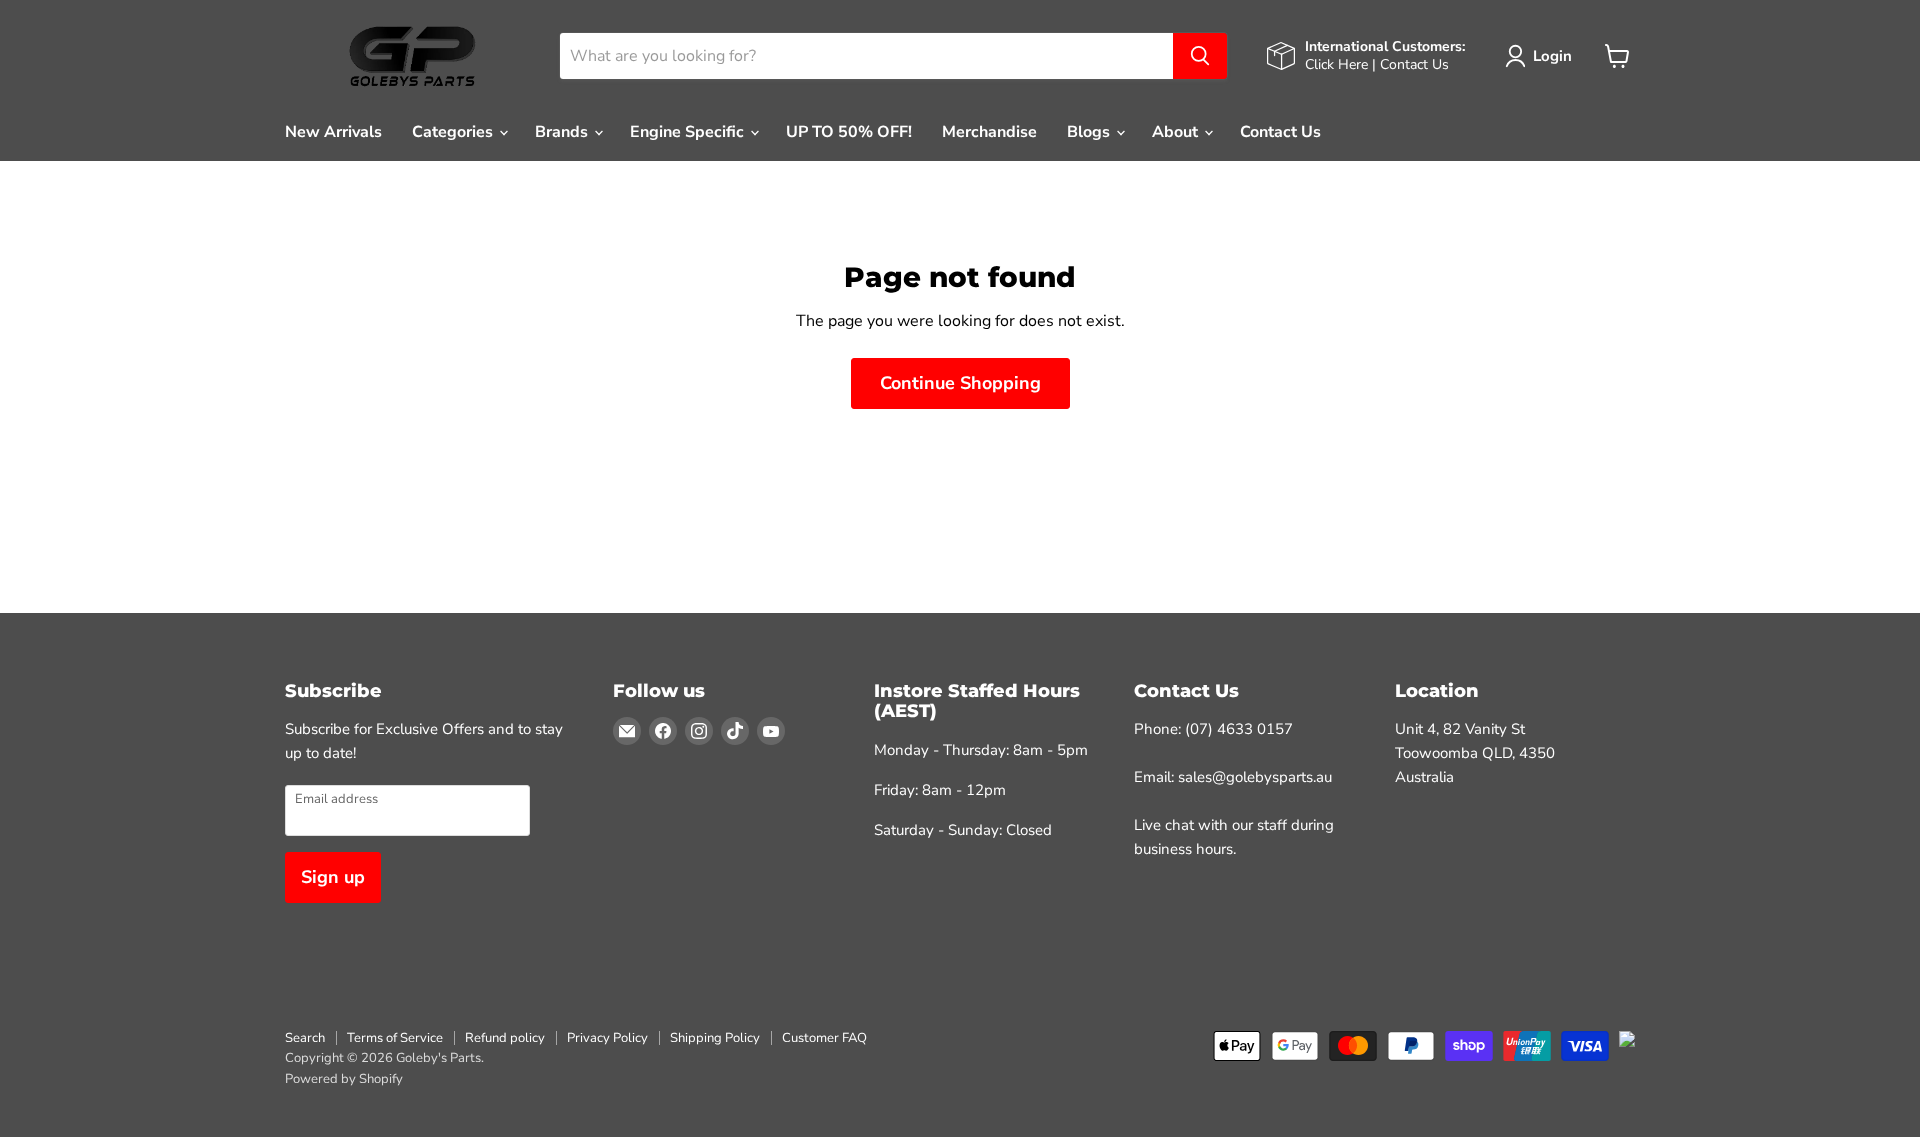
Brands (563, 132)
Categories (454, 132)
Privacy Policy (607, 1038)
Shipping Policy (715, 1038)
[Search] (1200, 56)
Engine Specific (689, 132)
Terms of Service (395, 1038)
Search (305, 1038)
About (1177, 132)
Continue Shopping (960, 383)
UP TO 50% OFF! (849, 132)
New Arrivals (333, 132)
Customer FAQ (824, 1038)
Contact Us (1280, 132)
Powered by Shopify (344, 1079)
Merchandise (989, 132)
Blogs (1090, 132)
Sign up (333, 877)
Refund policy (505, 1038)
